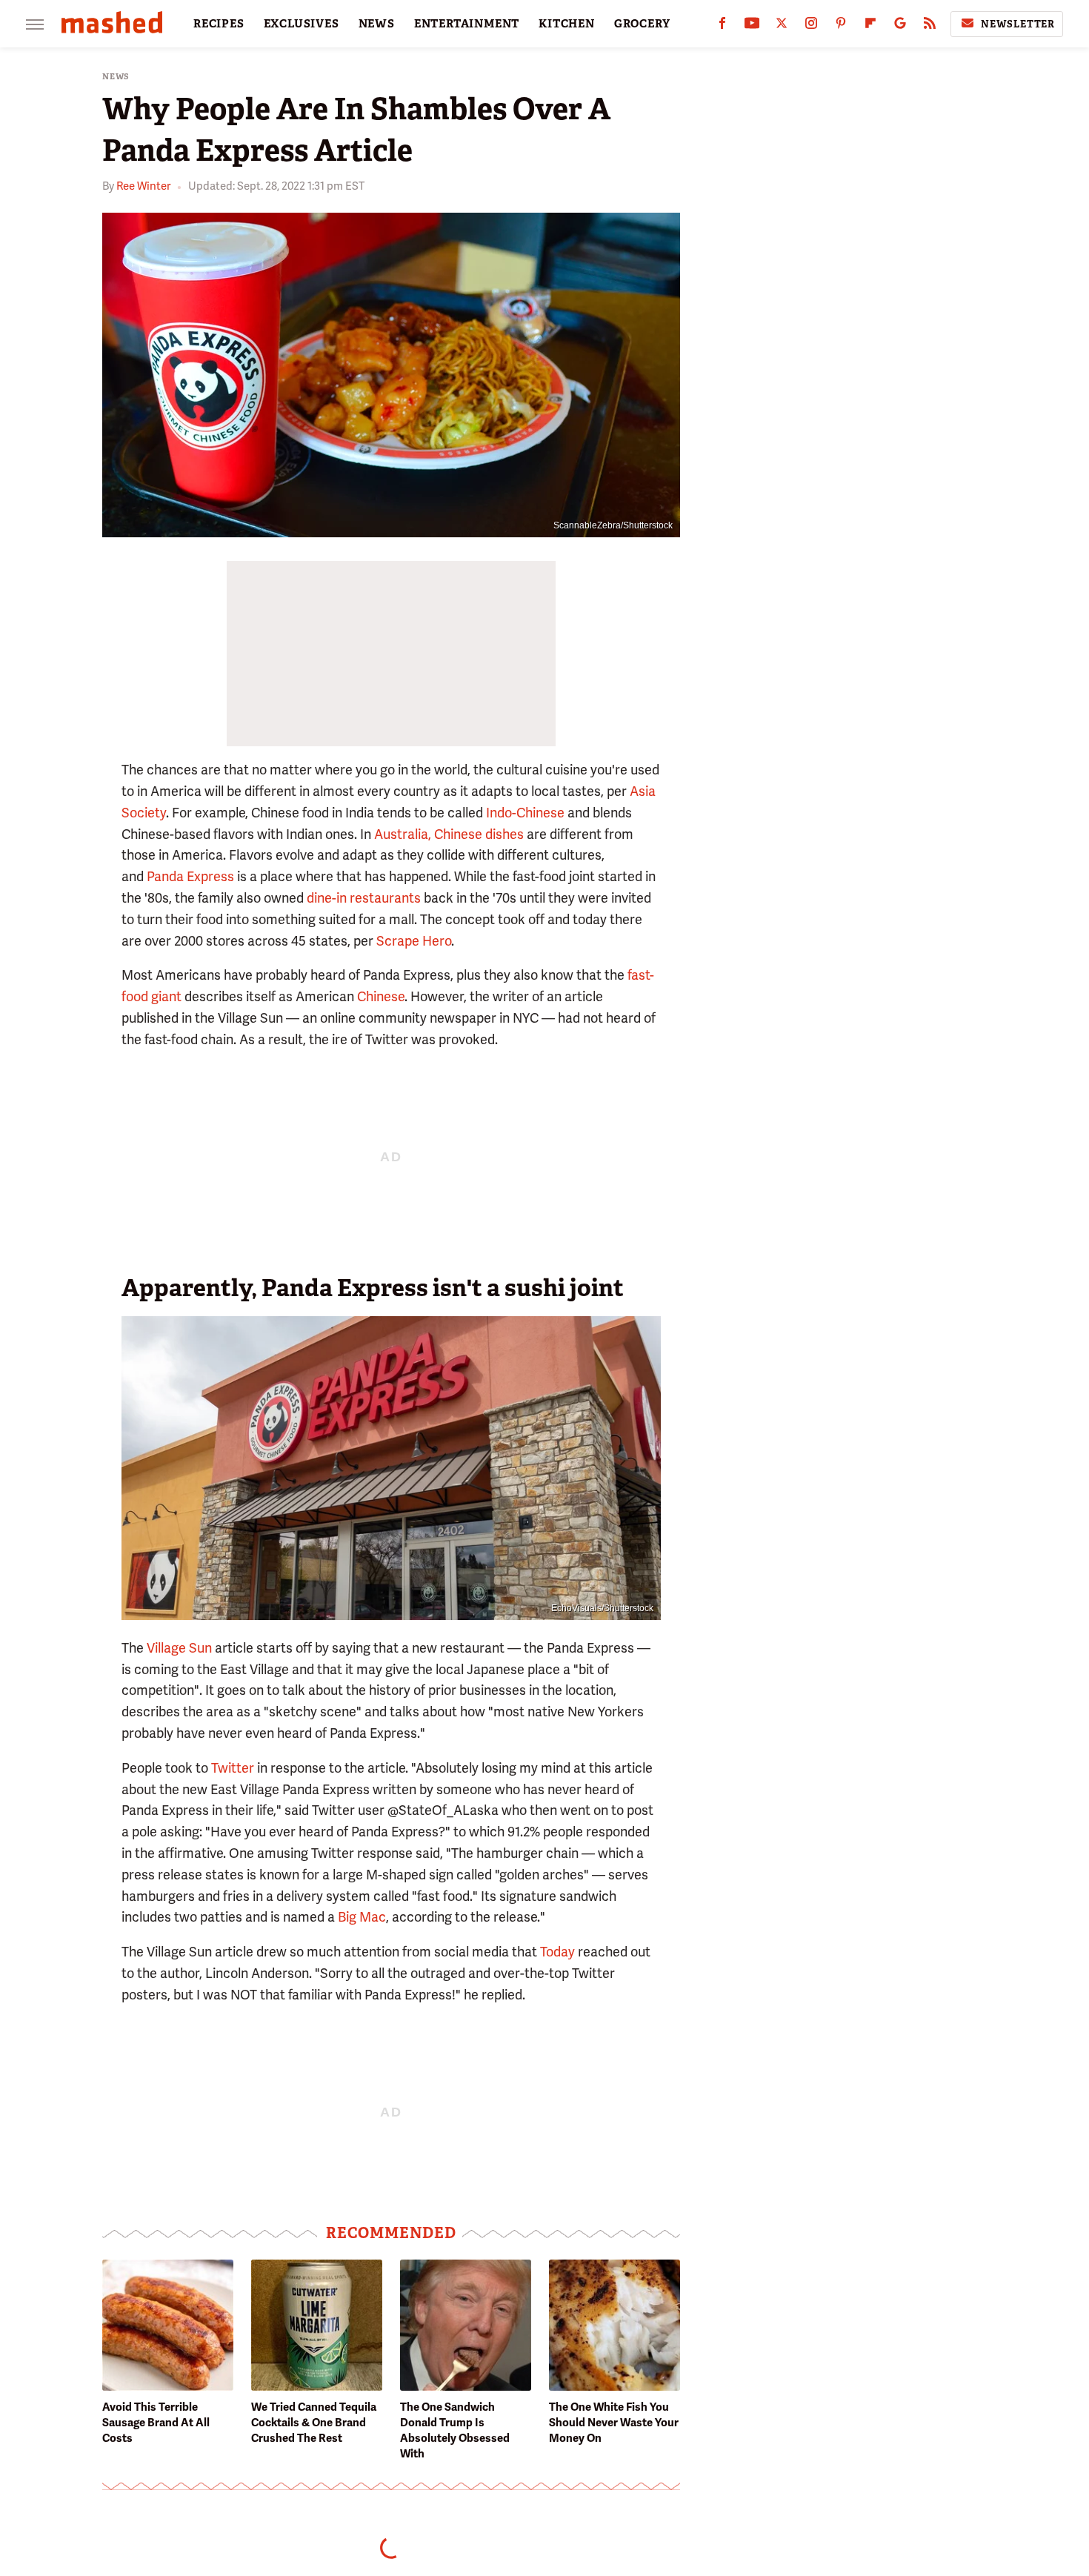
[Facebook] (722, 26)
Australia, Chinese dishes (449, 834)
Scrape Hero (414, 941)
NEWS (377, 24)
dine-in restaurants (364, 898)
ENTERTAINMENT (467, 24)
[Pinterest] (841, 26)
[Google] (900, 26)
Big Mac (362, 1917)
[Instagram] (811, 26)
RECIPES (219, 24)
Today (557, 1952)
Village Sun (179, 1648)
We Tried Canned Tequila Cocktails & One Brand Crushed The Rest (314, 2423)
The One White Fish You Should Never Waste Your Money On (614, 2423)
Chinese (381, 996)
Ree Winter (143, 186)
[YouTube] (752, 26)
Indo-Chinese (525, 813)
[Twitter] (782, 26)
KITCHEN (567, 24)
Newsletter (1018, 24)
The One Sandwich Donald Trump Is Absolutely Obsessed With (455, 2430)
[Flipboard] (870, 26)
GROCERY (642, 24)
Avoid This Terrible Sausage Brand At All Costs (156, 2423)
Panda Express (190, 876)
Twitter (233, 1768)
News (116, 77)
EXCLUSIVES (302, 24)
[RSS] (930, 26)
